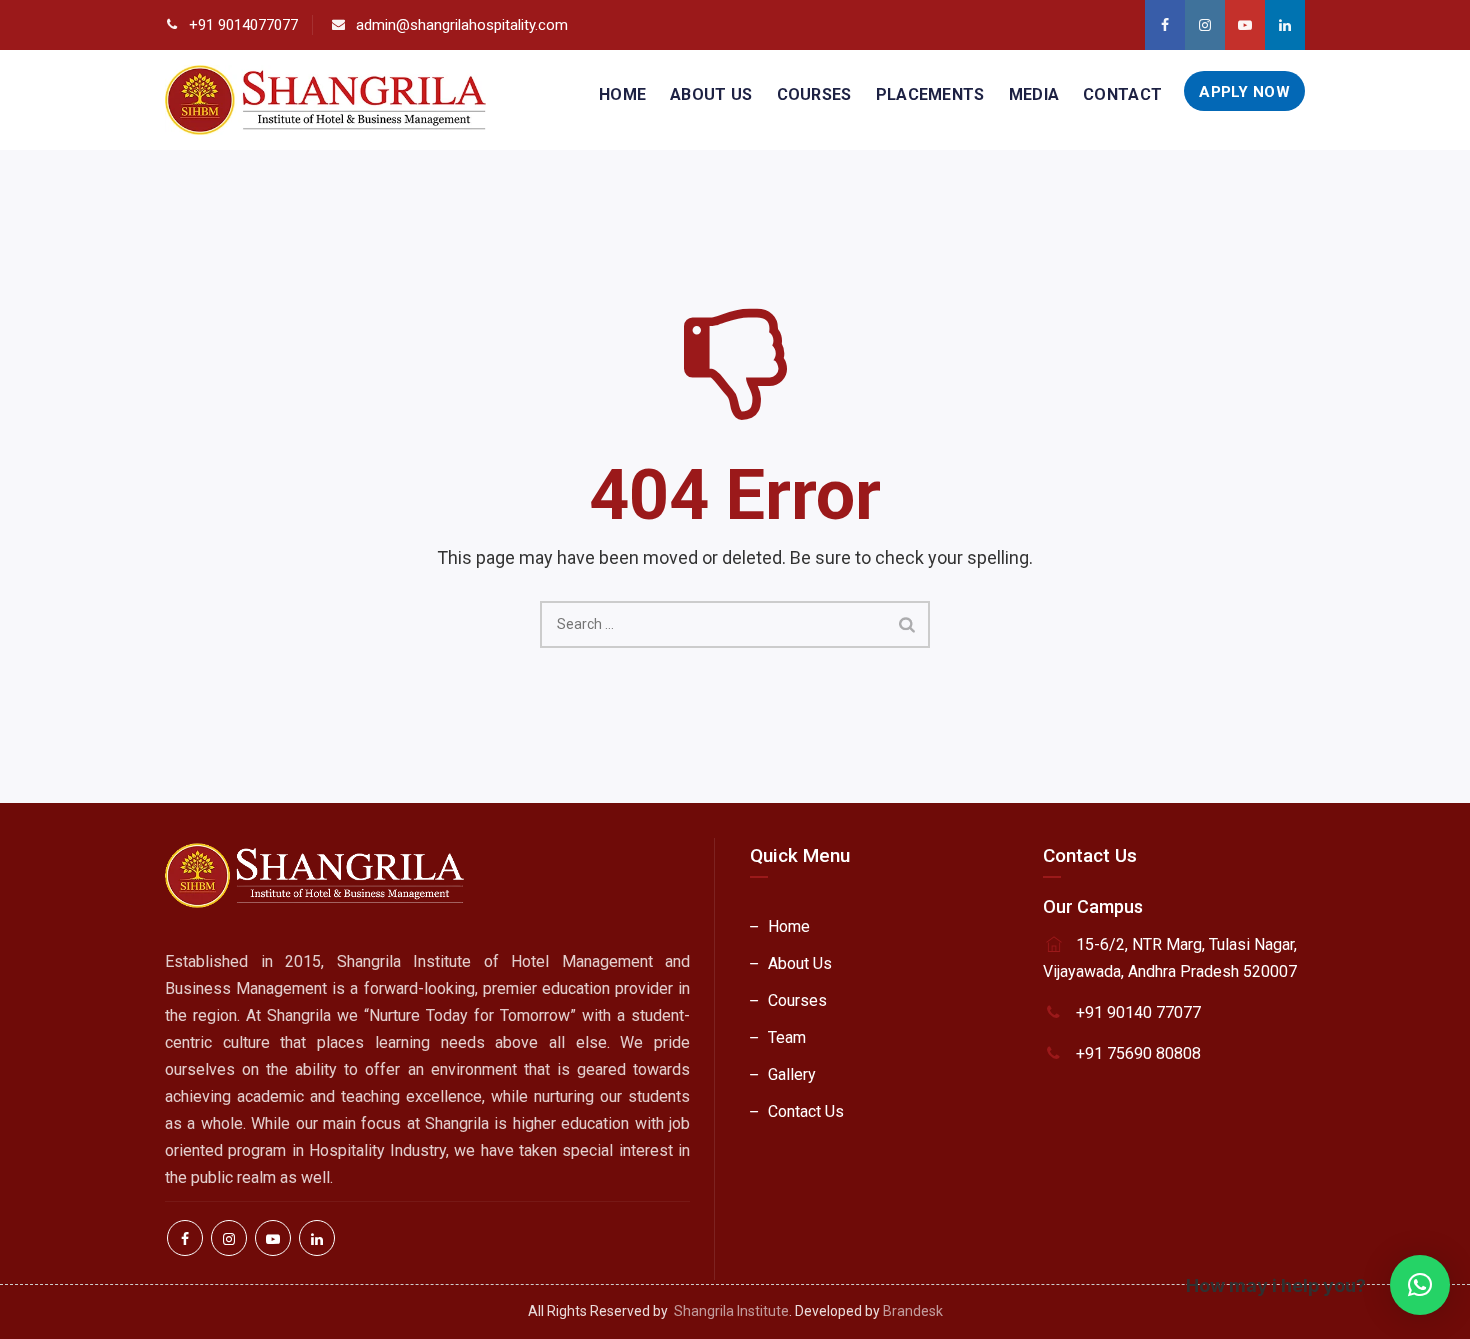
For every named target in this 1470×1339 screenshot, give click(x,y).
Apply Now (1244, 92)
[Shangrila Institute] (325, 100)
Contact (1122, 94)
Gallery (792, 1074)
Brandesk (913, 1311)
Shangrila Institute (731, 1311)
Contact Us (806, 1111)
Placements (930, 94)
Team (787, 1037)
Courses (814, 94)
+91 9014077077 (243, 25)
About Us (711, 94)
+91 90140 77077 (1138, 1012)
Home (622, 94)
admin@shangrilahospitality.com (462, 25)
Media (1034, 94)
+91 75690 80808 (1138, 1053)
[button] (1420, 1285)
